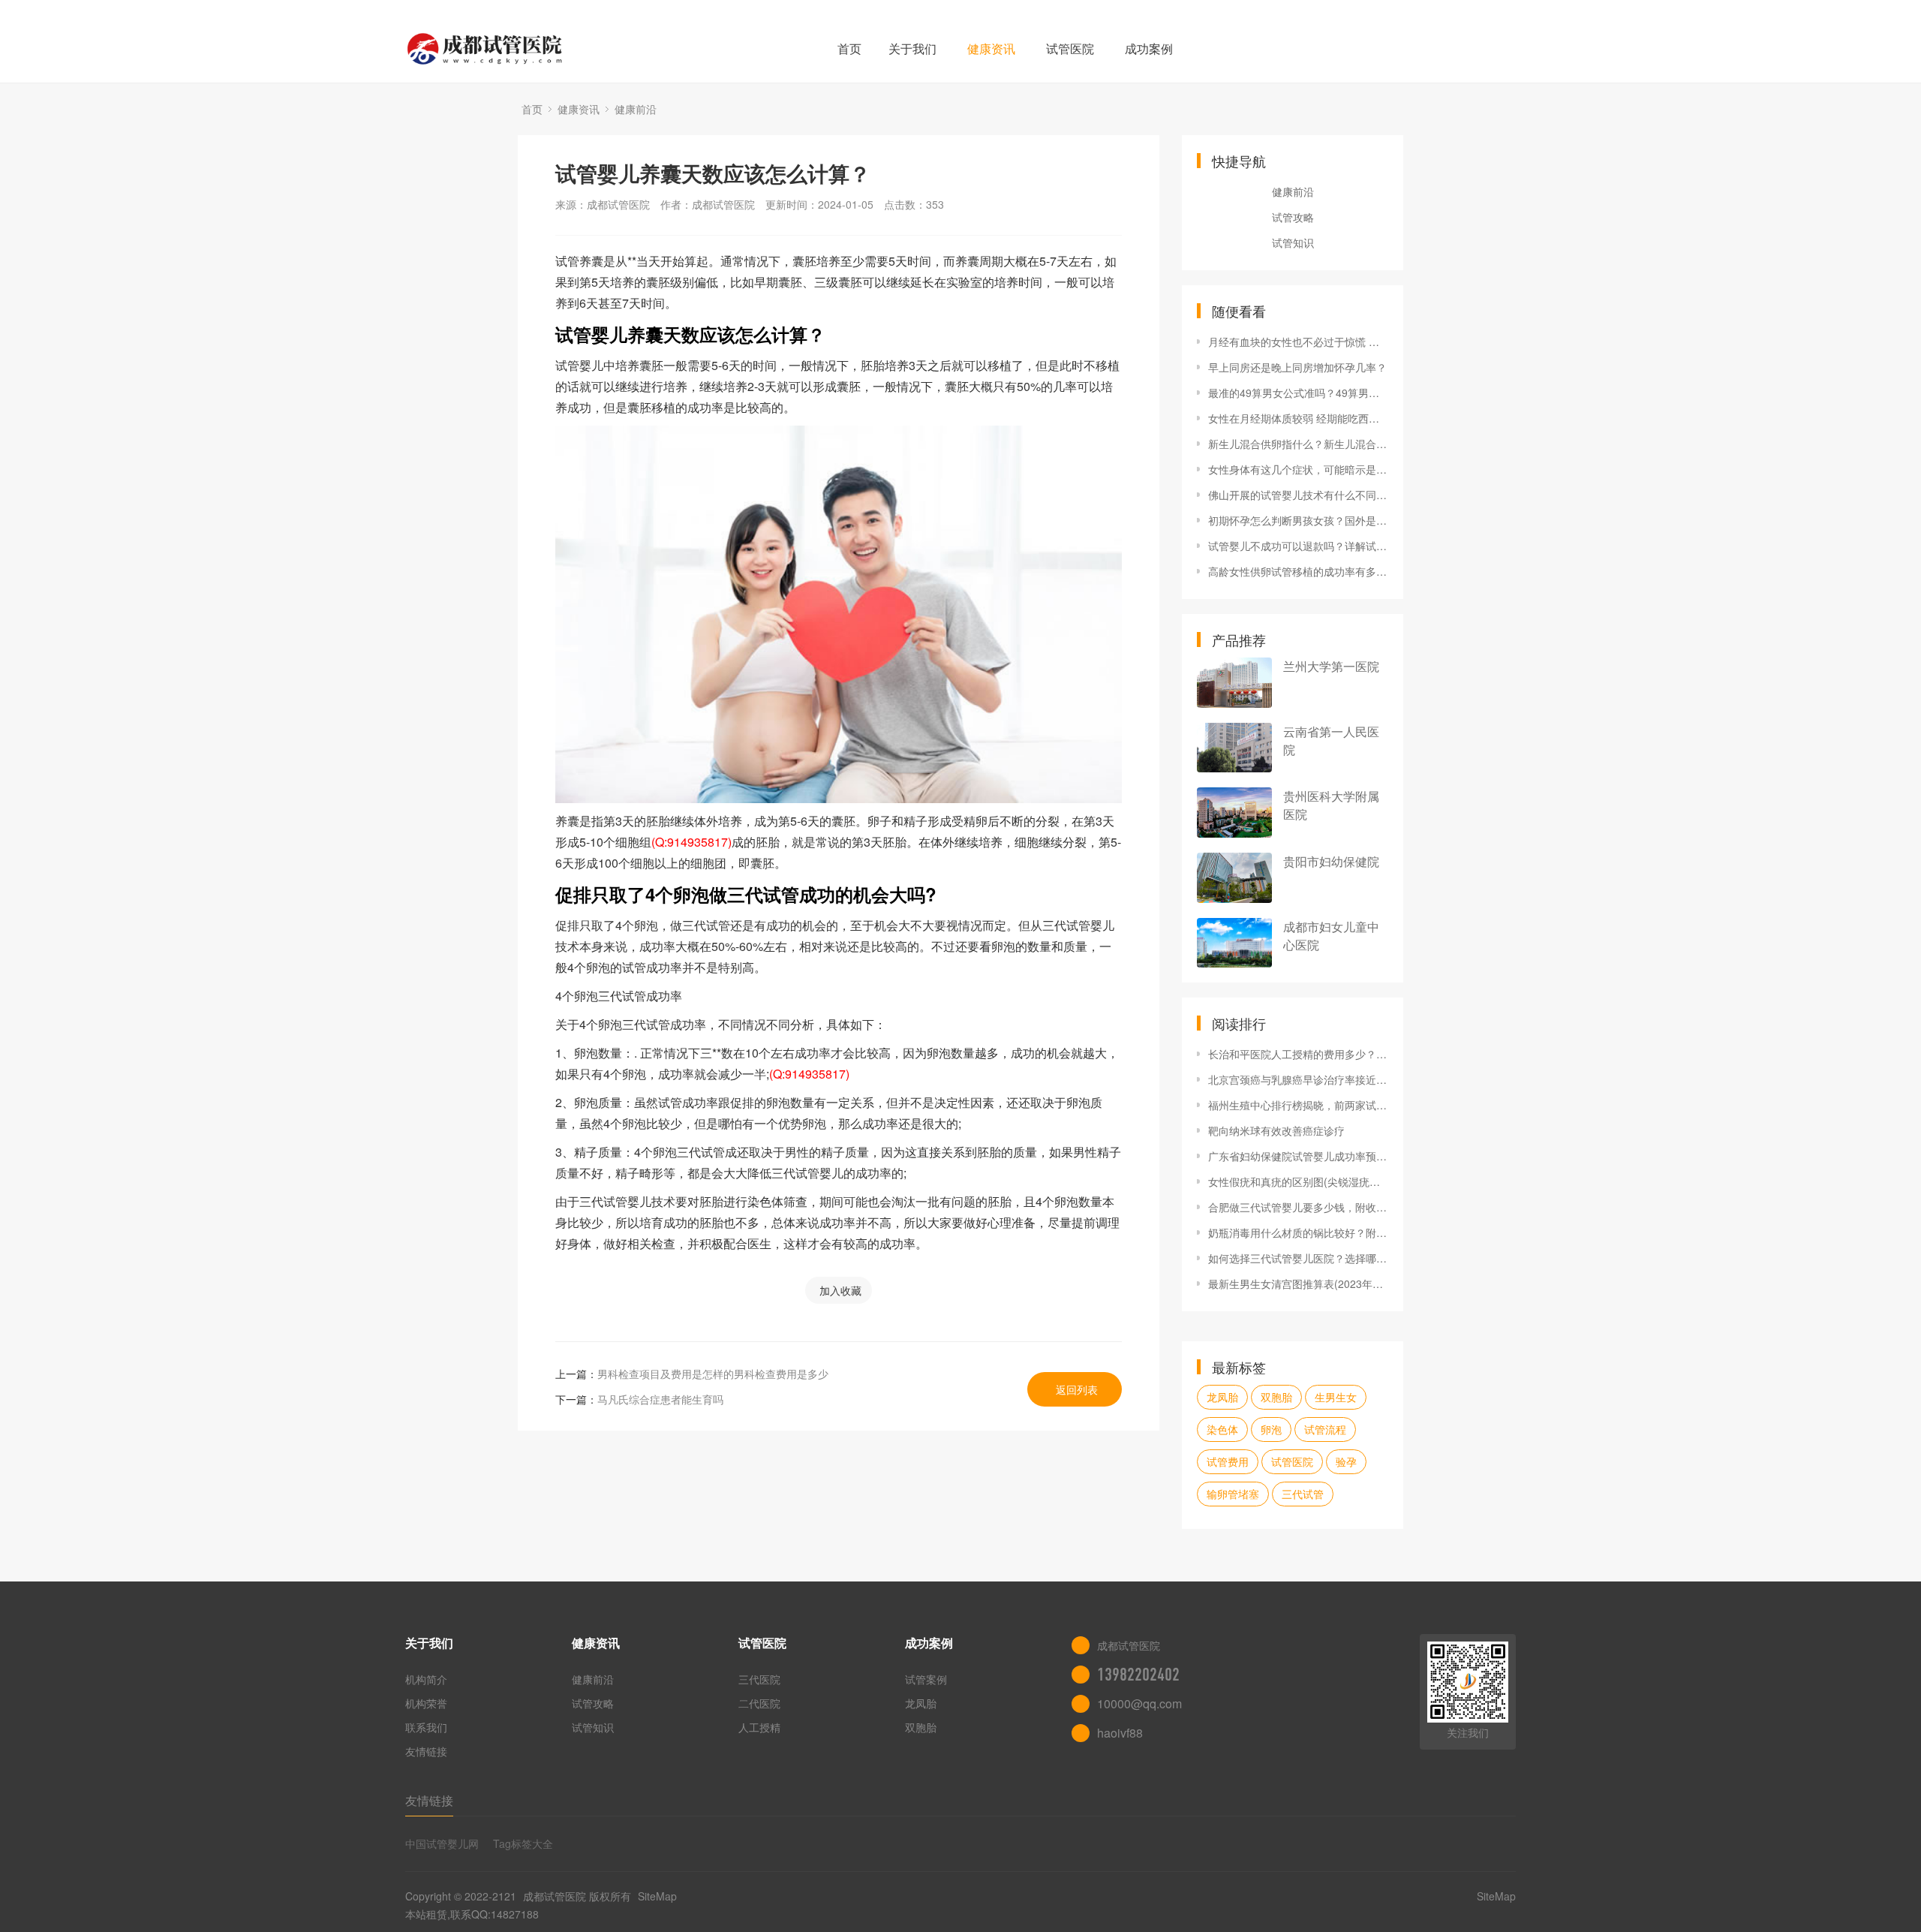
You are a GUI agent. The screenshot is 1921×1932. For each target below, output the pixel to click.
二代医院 (759, 1703)
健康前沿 (636, 109)
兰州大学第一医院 (1331, 666)
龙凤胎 (1222, 1397)
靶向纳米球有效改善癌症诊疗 (1276, 1130)
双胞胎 (1276, 1397)
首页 (849, 48)
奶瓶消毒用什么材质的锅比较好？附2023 (1298, 1232)
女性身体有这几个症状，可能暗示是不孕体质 (1298, 469)
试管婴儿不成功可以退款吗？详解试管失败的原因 (1298, 546)
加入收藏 (840, 1290)
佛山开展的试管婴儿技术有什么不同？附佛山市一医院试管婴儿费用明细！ (1298, 495)
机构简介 (426, 1679)
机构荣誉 (426, 1703)
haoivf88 (1120, 1733)
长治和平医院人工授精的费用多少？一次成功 (1298, 1054)
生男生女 (1336, 1397)
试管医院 (1070, 48)
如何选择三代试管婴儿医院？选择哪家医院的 (1298, 1258)
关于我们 (912, 48)
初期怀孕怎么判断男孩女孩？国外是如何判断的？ (1298, 520)
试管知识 (1293, 242)
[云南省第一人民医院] (1234, 748)
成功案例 (1149, 48)
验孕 (1346, 1461)
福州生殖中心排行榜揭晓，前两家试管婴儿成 (1298, 1105)
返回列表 (1077, 1389)
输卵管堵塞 (1233, 1494)
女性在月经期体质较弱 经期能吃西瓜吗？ (1298, 418)
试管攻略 (1293, 217)
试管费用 (1228, 1461)
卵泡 (1271, 1429)
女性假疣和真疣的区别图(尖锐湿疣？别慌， (1298, 1181)
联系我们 (426, 1727)
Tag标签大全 (523, 1843)
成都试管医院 (555, 1896)
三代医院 (759, 1679)
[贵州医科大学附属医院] (1234, 813)
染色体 (1222, 1429)
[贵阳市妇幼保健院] (1234, 878)
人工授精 (759, 1727)
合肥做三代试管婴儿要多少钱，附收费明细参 (1298, 1207)
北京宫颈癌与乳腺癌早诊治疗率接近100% (1298, 1079)
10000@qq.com (1139, 1703)
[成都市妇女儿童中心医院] (1234, 943)
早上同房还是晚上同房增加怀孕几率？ (1297, 367)
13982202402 (1138, 1675)
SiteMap (657, 1896)
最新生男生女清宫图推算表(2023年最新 (1298, 1283)
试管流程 (1325, 1429)
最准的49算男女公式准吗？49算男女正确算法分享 (1298, 393)
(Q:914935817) (691, 842)
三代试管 (1303, 1494)
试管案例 (926, 1679)
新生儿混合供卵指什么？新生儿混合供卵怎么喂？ (1298, 444)
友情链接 (426, 1751)
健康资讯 (991, 48)
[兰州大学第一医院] (1234, 683)
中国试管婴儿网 (442, 1843)
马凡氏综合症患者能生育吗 (660, 1399)
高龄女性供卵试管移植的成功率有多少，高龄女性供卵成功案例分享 (1298, 571)
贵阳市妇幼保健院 (1331, 861)
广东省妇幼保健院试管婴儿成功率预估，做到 (1298, 1156)
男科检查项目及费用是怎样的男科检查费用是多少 (713, 1374)
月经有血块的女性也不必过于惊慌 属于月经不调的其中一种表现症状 (1298, 342)
